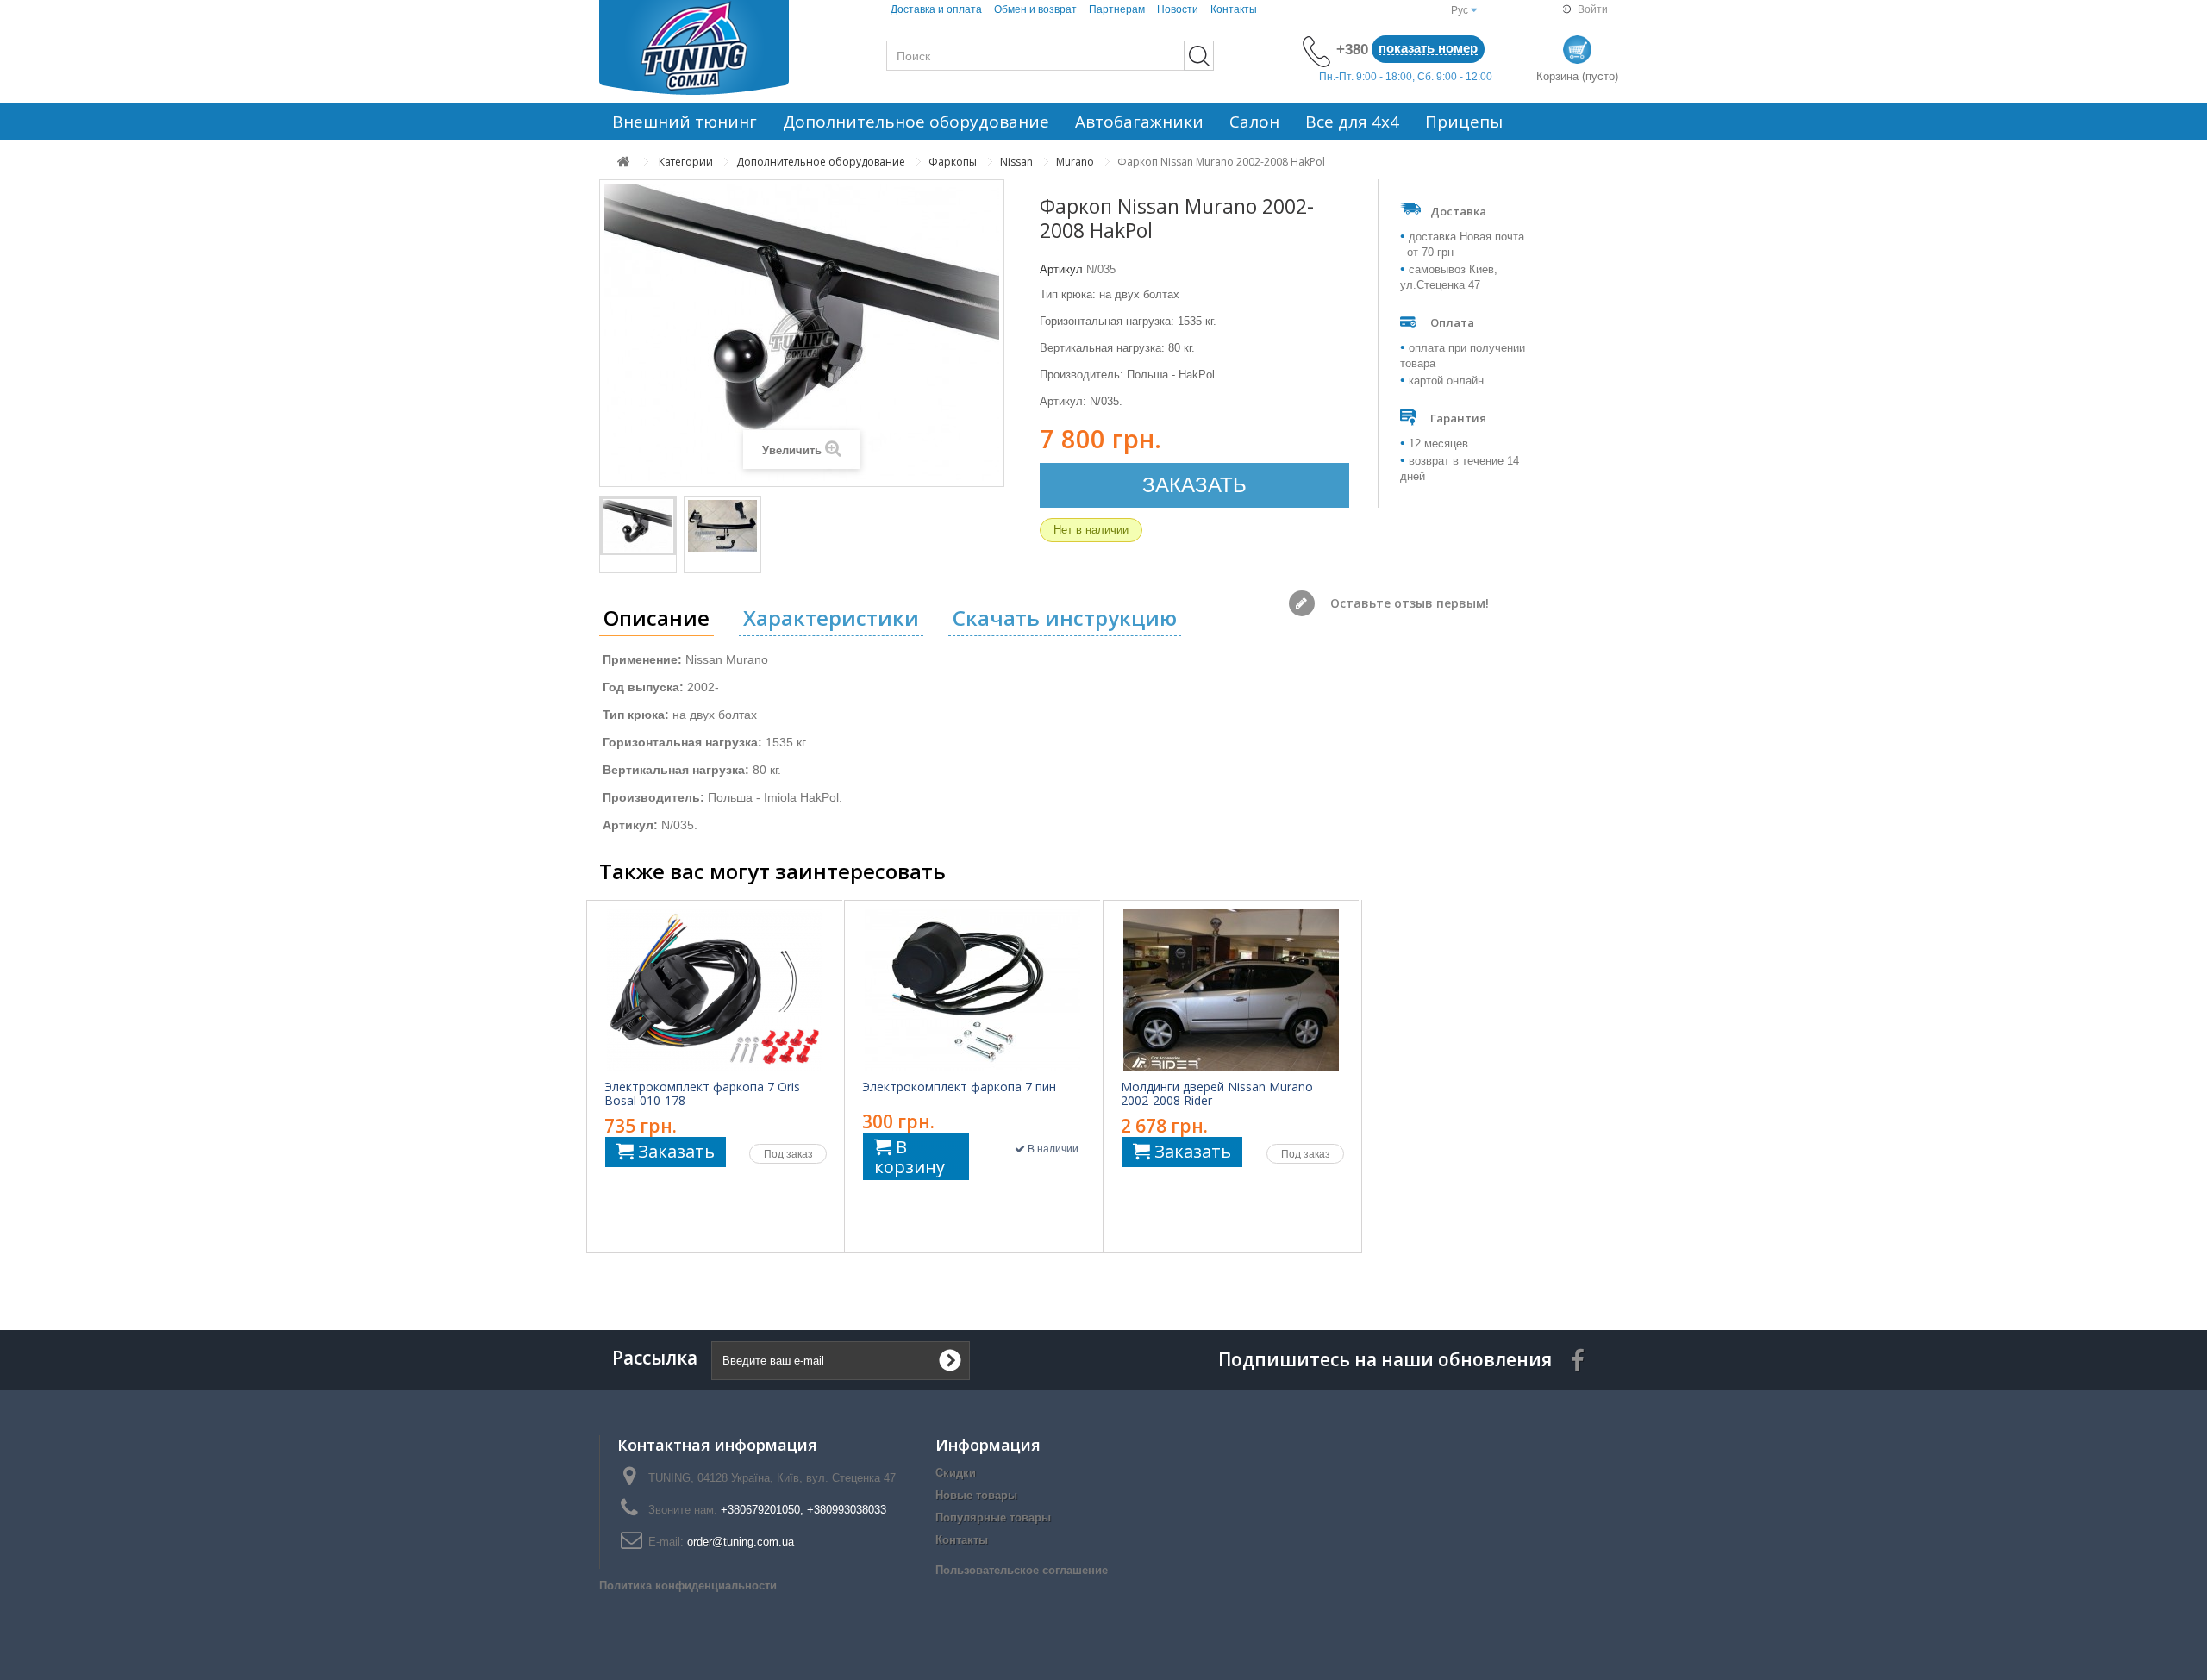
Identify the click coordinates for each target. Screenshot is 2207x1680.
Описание (656, 618)
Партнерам (1117, 9)
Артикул (1061, 269)
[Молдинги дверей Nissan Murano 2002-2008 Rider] (1231, 990)
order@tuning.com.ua (741, 1542)
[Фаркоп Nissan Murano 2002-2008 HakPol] (638, 526)
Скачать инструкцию (1065, 618)
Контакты (1234, 9)
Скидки (956, 1473)
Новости (1178, 9)
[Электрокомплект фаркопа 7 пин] (972, 990)
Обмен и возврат (1035, 9)
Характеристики (831, 618)
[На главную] (624, 162)
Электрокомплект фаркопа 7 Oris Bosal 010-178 (702, 1094)
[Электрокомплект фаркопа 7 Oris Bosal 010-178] (715, 990)
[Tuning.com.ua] (716, 47)
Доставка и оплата (936, 9)
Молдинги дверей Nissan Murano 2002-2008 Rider (1217, 1094)
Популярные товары (993, 1518)
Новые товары (976, 1495)
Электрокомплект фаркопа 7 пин (959, 1087)
